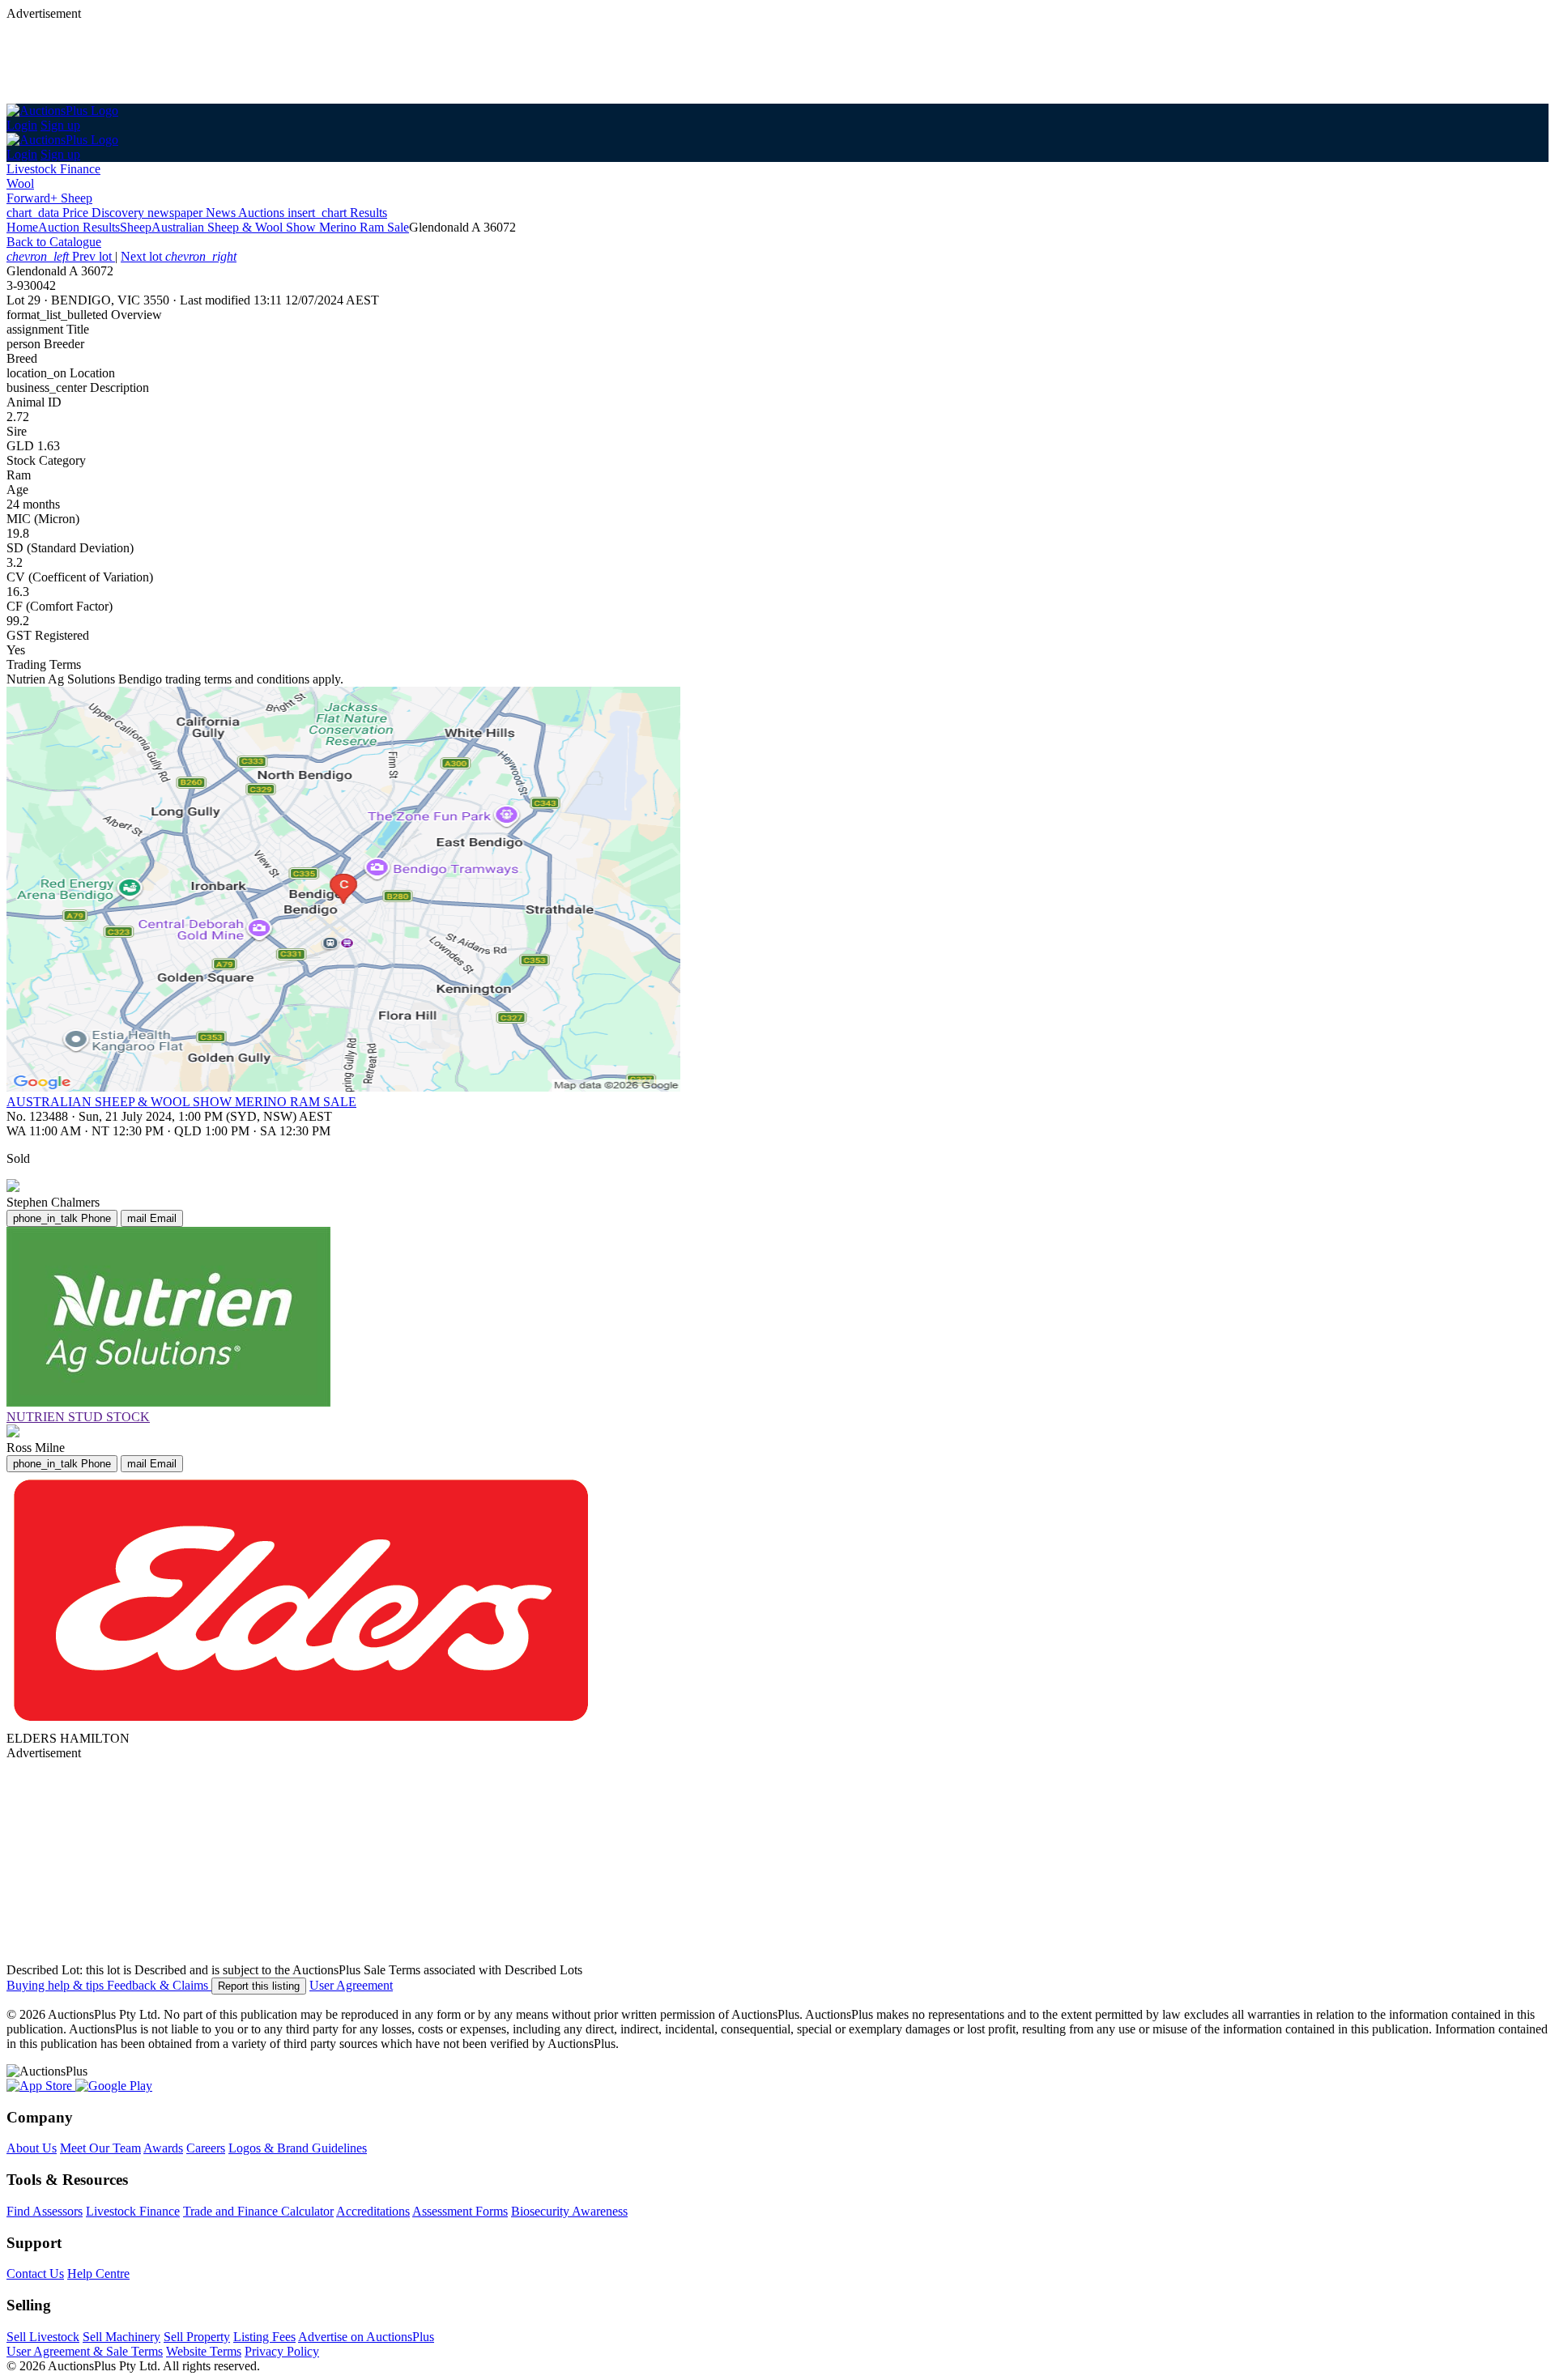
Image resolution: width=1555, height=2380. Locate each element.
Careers (206, 2148)
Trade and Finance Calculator (258, 2211)
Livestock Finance (53, 169)
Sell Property (197, 2337)
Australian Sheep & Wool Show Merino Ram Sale (280, 227)
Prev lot (61, 256)
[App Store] (41, 2086)
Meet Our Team (100, 2148)
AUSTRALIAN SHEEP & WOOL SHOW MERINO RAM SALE (181, 1102)
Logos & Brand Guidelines (298, 2148)
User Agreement (351, 1985)
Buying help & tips (57, 1985)
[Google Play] (114, 2086)
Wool (20, 183)
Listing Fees (264, 2337)
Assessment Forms (460, 2211)
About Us (32, 2148)
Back (54, 242)
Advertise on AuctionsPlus (366, 2337)
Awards (163, 2148)
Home (22, 227)
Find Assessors (45, 2211)
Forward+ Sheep (49, 198)
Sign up (60, 125)
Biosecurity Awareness (569, 2211)
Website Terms (204, 2351)
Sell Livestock (43, 2337)
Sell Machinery (121, 2337)
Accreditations (373, 2211)
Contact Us (35, 2274)
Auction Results (79, 227)
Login (22, 125)
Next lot (179, 256)
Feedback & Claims (159, 1985)
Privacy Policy (282, 2351)
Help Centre (98, 2274)
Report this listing (259, 1986)
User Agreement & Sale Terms (85, 2351)
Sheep (136, 227)
